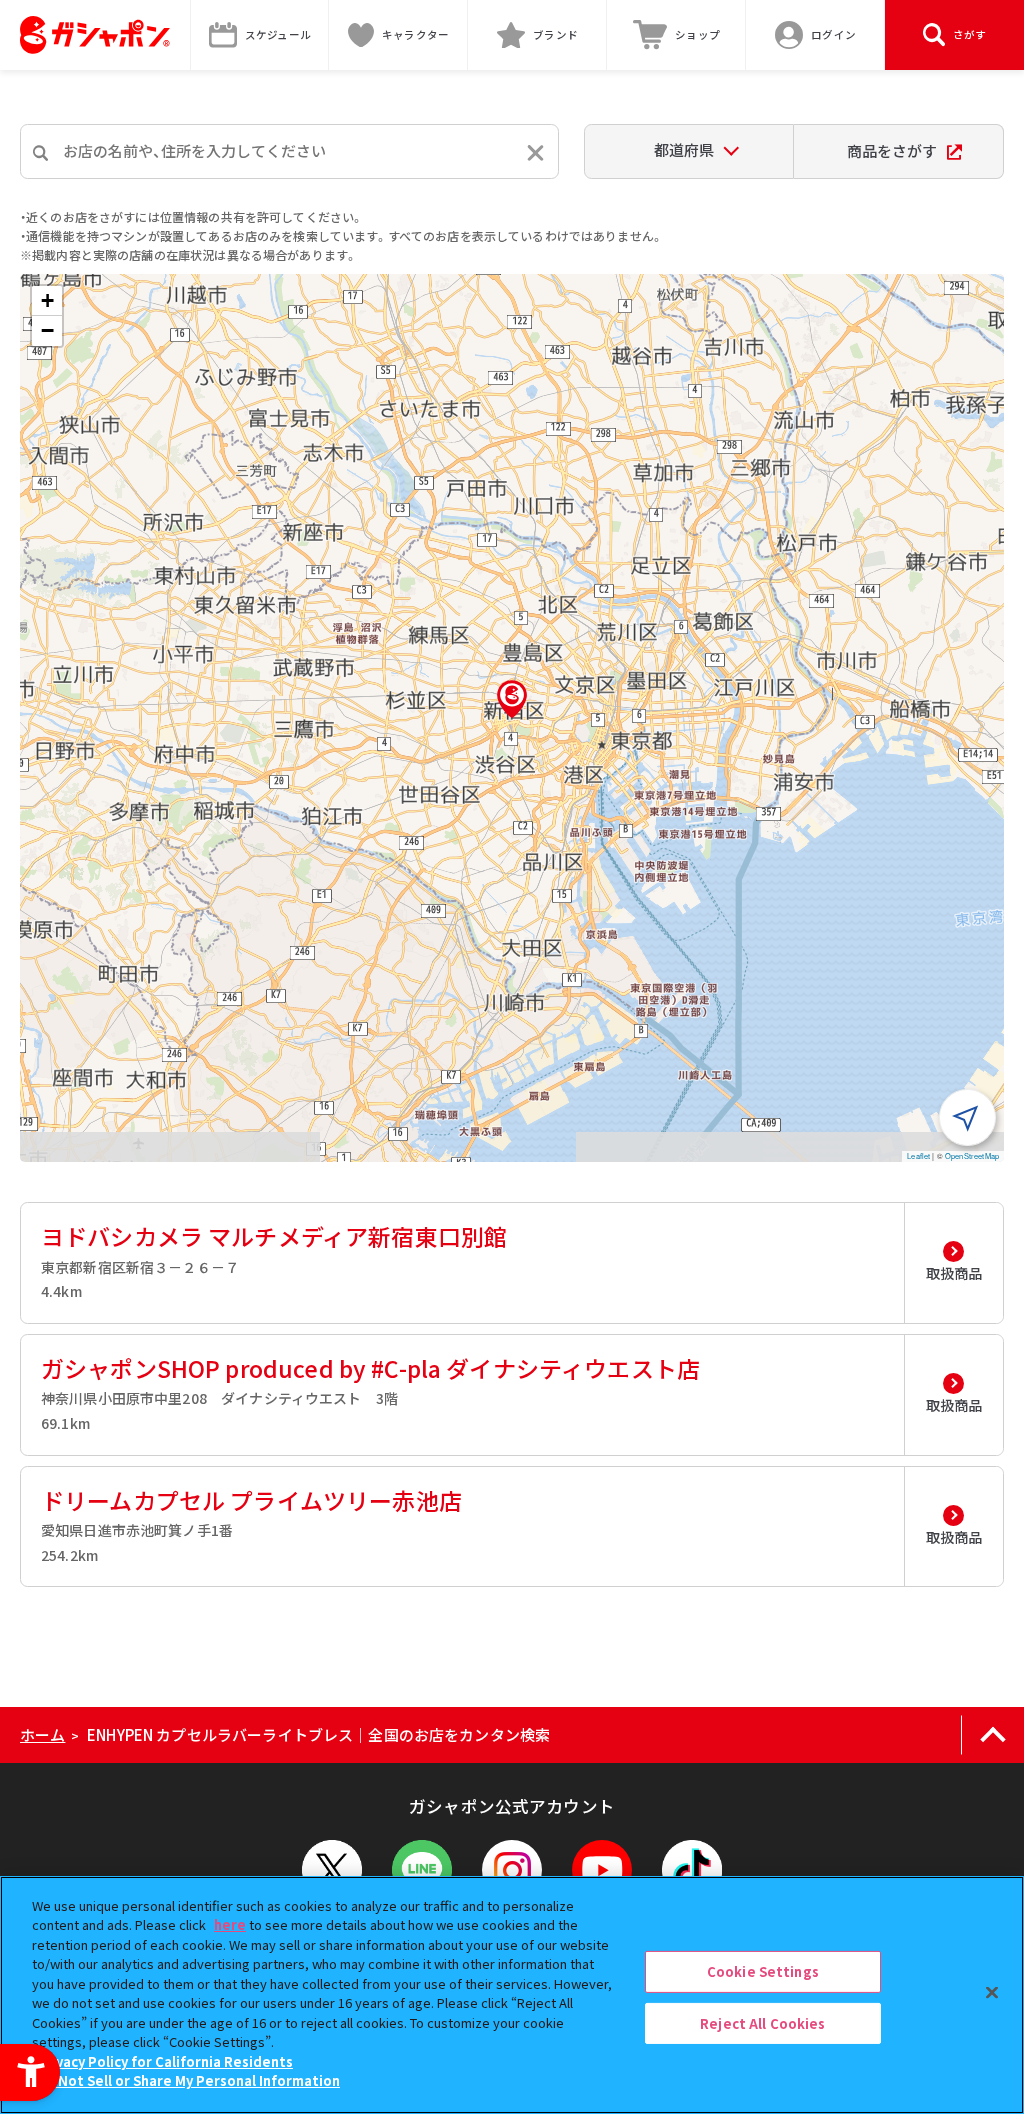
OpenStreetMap (972, 1155)
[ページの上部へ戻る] (992, 1735)
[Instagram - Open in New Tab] (512, 1870)
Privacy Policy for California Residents (165, 2061)
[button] (512, 699)
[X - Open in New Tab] (332, 1870)
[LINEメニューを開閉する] (422, 1870)
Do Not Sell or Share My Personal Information (188, 2080)
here (230, 1924)
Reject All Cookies (762, 2022)
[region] (512, 1995)
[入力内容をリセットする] (535, 152)
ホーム (42, 1734)
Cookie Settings (763, 1971)
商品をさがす (892, 150)
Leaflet (918, 1155)
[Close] (992, 1992)
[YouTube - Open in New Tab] (602, 1870)
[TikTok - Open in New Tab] (692, 1870)
